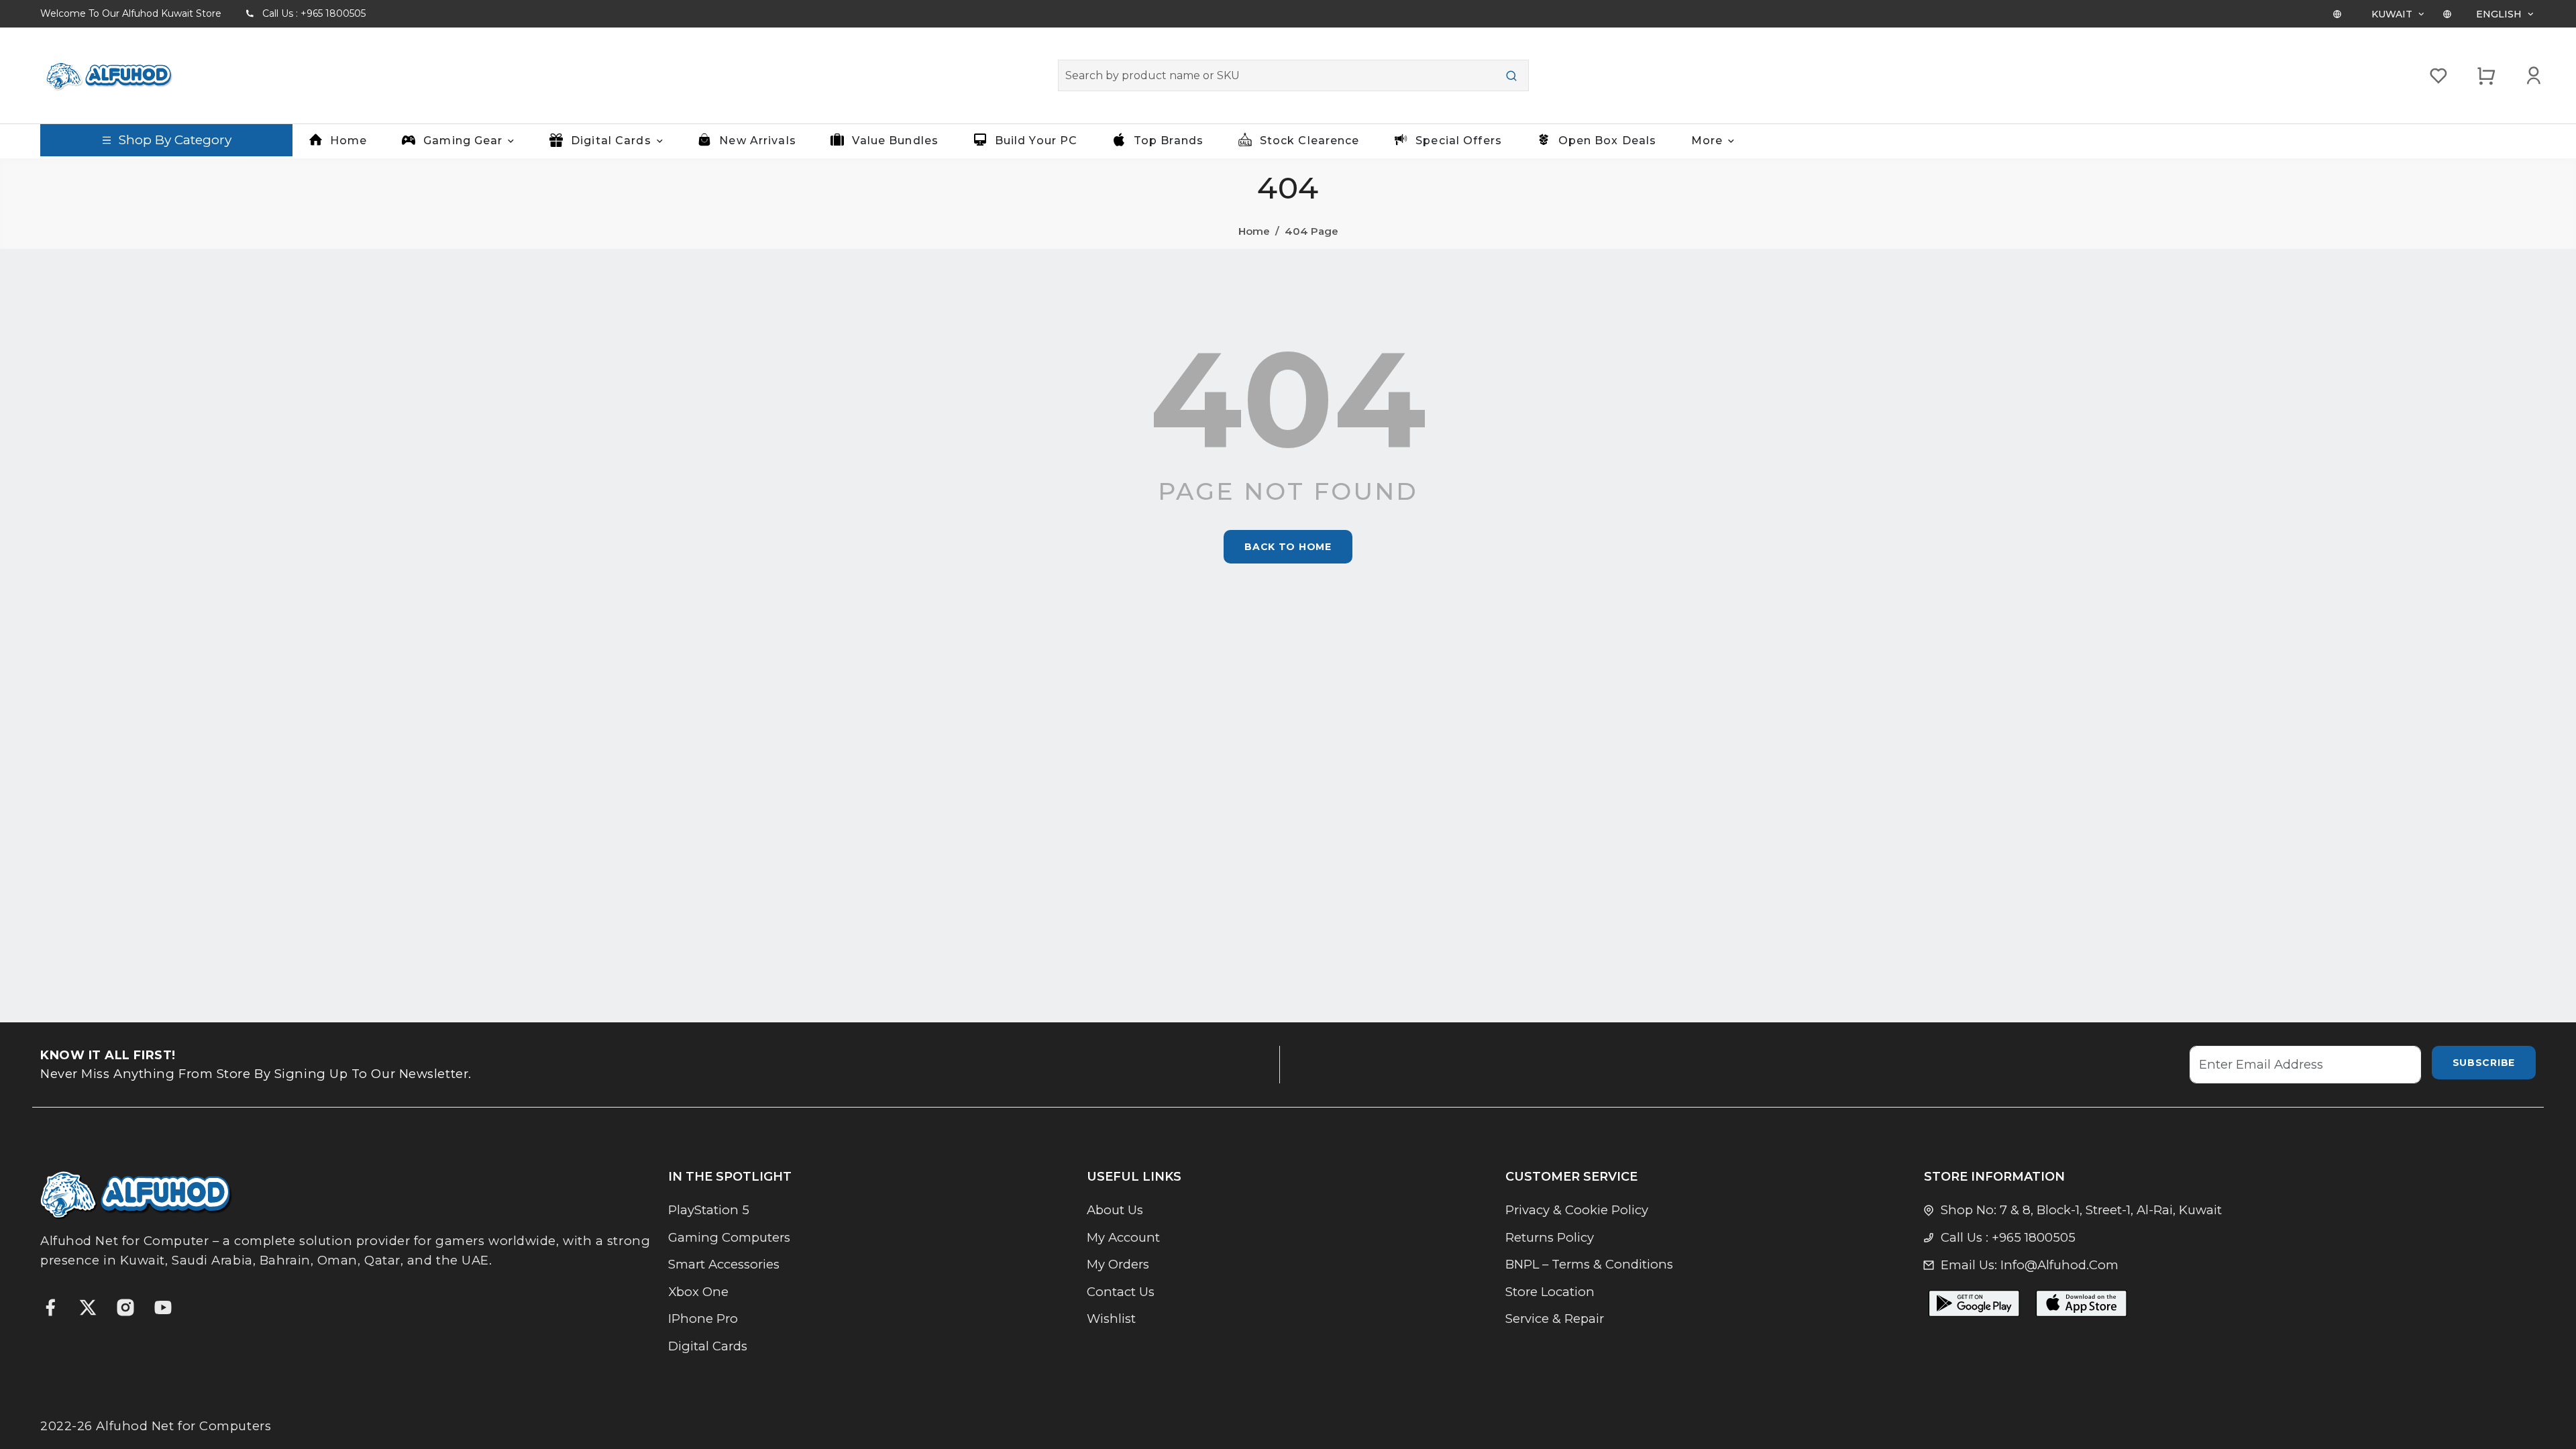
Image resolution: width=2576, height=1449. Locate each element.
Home (348, 141)
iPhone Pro (703, 1319)
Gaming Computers (729, 1237)
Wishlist (1111, 1319)
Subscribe (2484, 1063)
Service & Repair (1555, 1319)
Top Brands (1169, 141)
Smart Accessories (724, 1264)
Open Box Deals (1608, 141)
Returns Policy (1550, 1237)
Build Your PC (1036, 141)
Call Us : (314, 13)
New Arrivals (757, 141)
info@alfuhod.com (2059, 1265)
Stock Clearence (1310, 141)
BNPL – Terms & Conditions (1589, 1264)
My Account (1123, 1237)
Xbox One (698, 1292)
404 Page (1311, 231)
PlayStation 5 (709, 1210)
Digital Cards (708, 1346)
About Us (1115, 1210)
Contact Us (1121, 1292)
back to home (1288, 547)
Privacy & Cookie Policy (1577, 1210)
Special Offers (1459, 141)
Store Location (1550, 1292)
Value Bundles (895, 141)
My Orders (1118, 1264)
